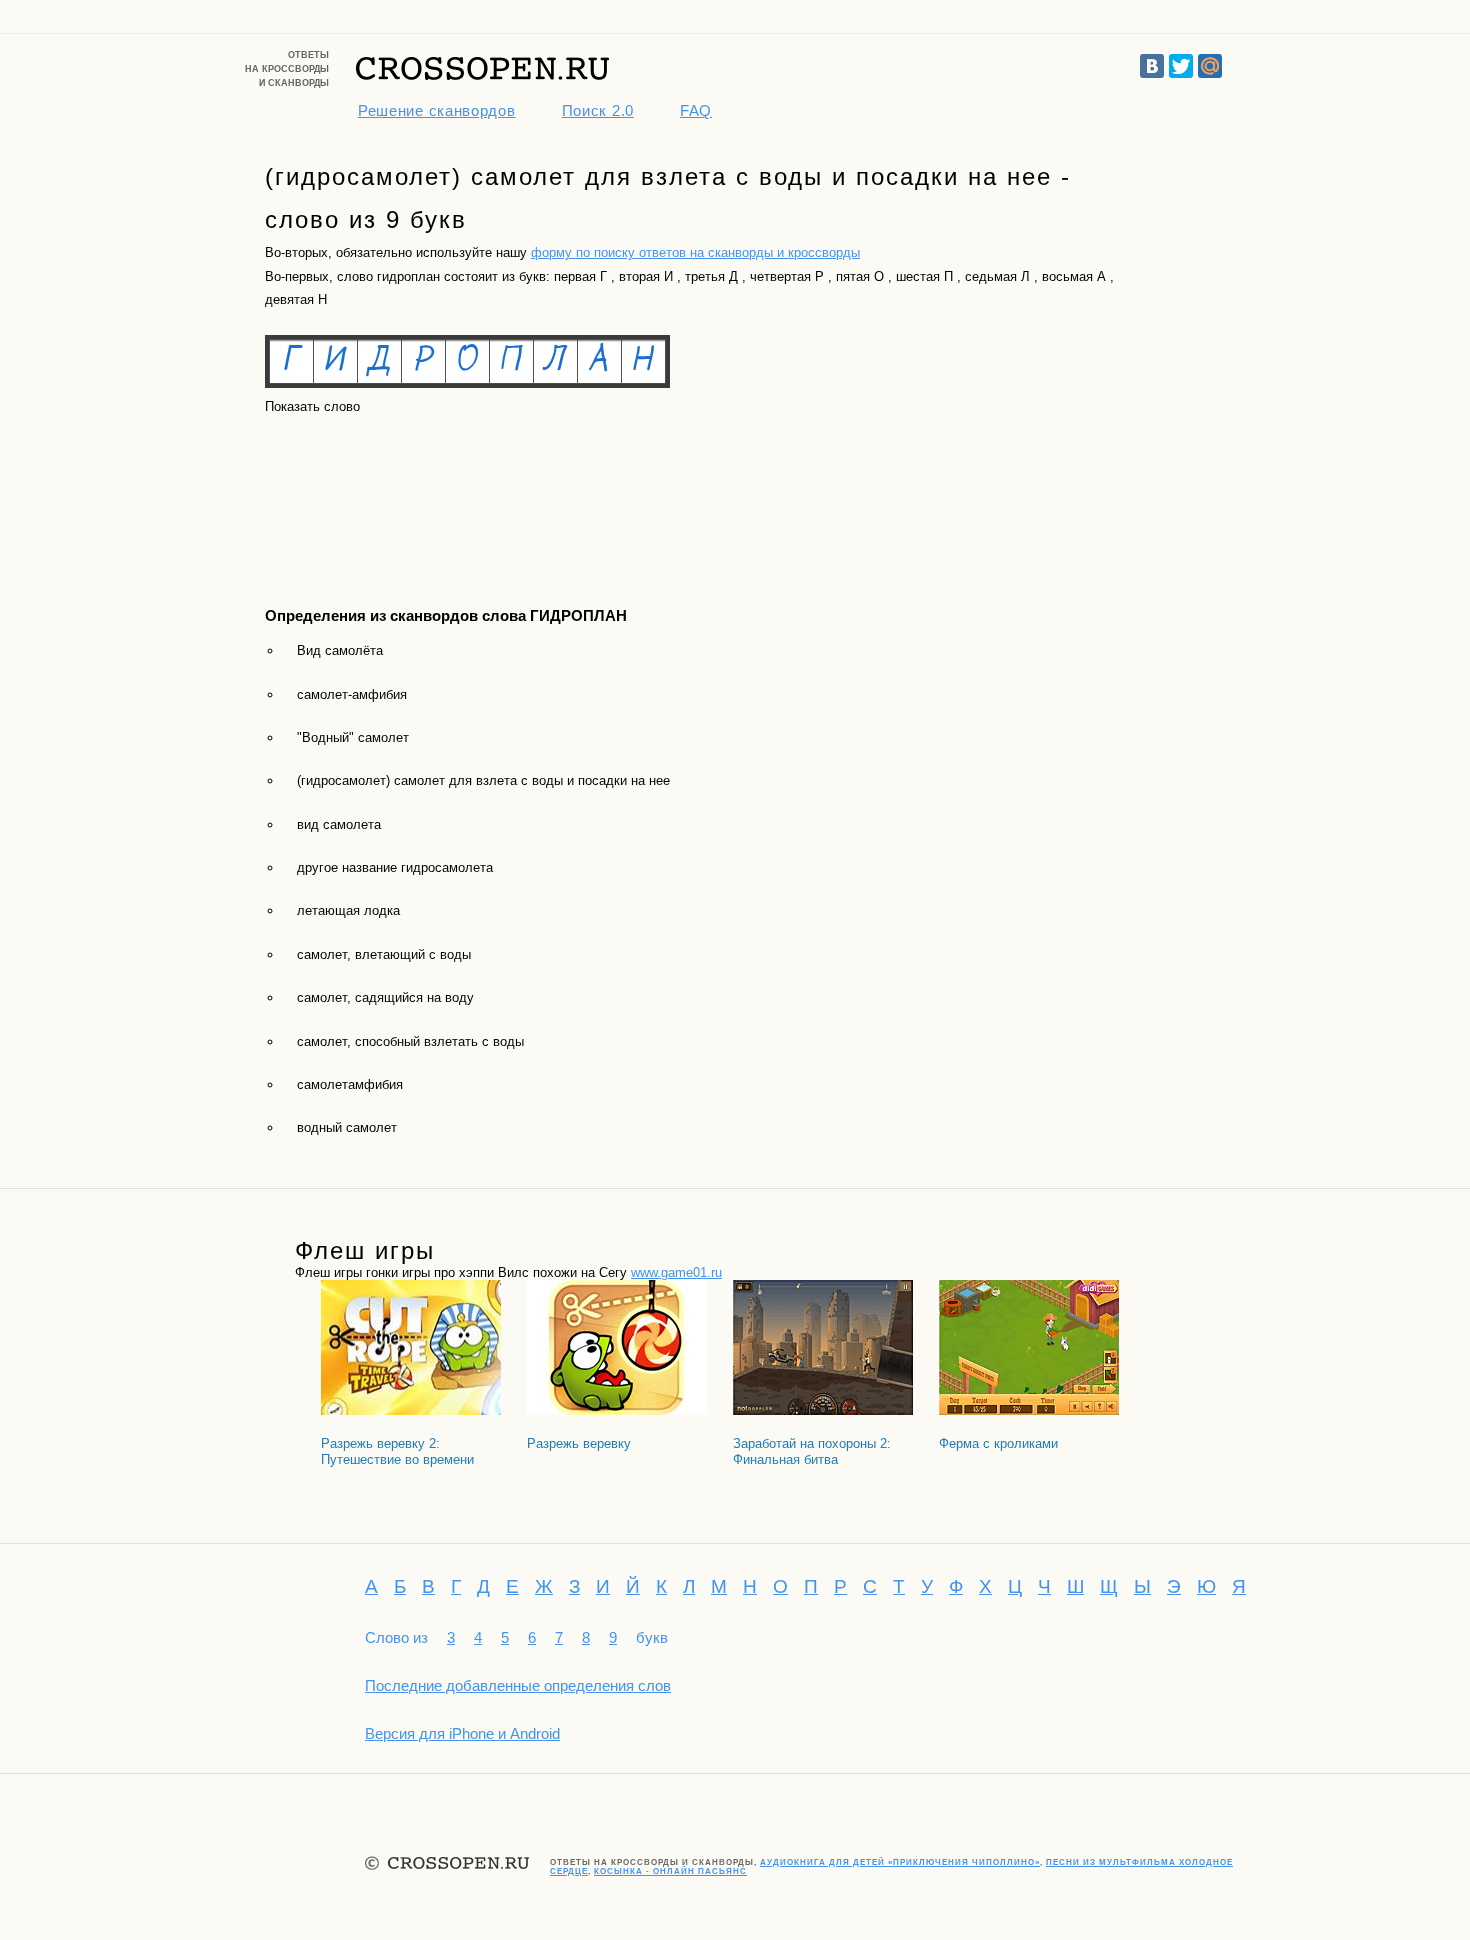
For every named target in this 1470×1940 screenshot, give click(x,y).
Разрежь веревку (579, 1443)
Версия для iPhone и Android (462, 1733)
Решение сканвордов (437, 110)
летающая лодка (348, 910)
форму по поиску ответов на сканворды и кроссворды (695, 252)
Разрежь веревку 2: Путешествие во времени (397, 1451)
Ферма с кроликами (998, 1443)
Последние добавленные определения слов (518, 1685)
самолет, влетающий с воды (384, 954)
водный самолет (347, 1127)
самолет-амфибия (352, 694)
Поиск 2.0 (598, 110)
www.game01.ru (676, 1272)
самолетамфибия (350, 1084)
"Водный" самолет (353, 737)
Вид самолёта (340, 650)
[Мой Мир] (1210, 66)
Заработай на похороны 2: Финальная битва (812, 1451)
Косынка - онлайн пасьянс (670, 1871)
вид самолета (339, 824)
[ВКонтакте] (1152, 66)
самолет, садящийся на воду (385, 997)
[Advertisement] (355, 494)
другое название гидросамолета (395, 867)
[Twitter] (1181, 66)
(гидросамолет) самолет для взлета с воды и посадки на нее (483, 780)
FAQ (696, 110)
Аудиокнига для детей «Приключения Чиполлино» (900, 1862)
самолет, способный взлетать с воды (410, 1041)
